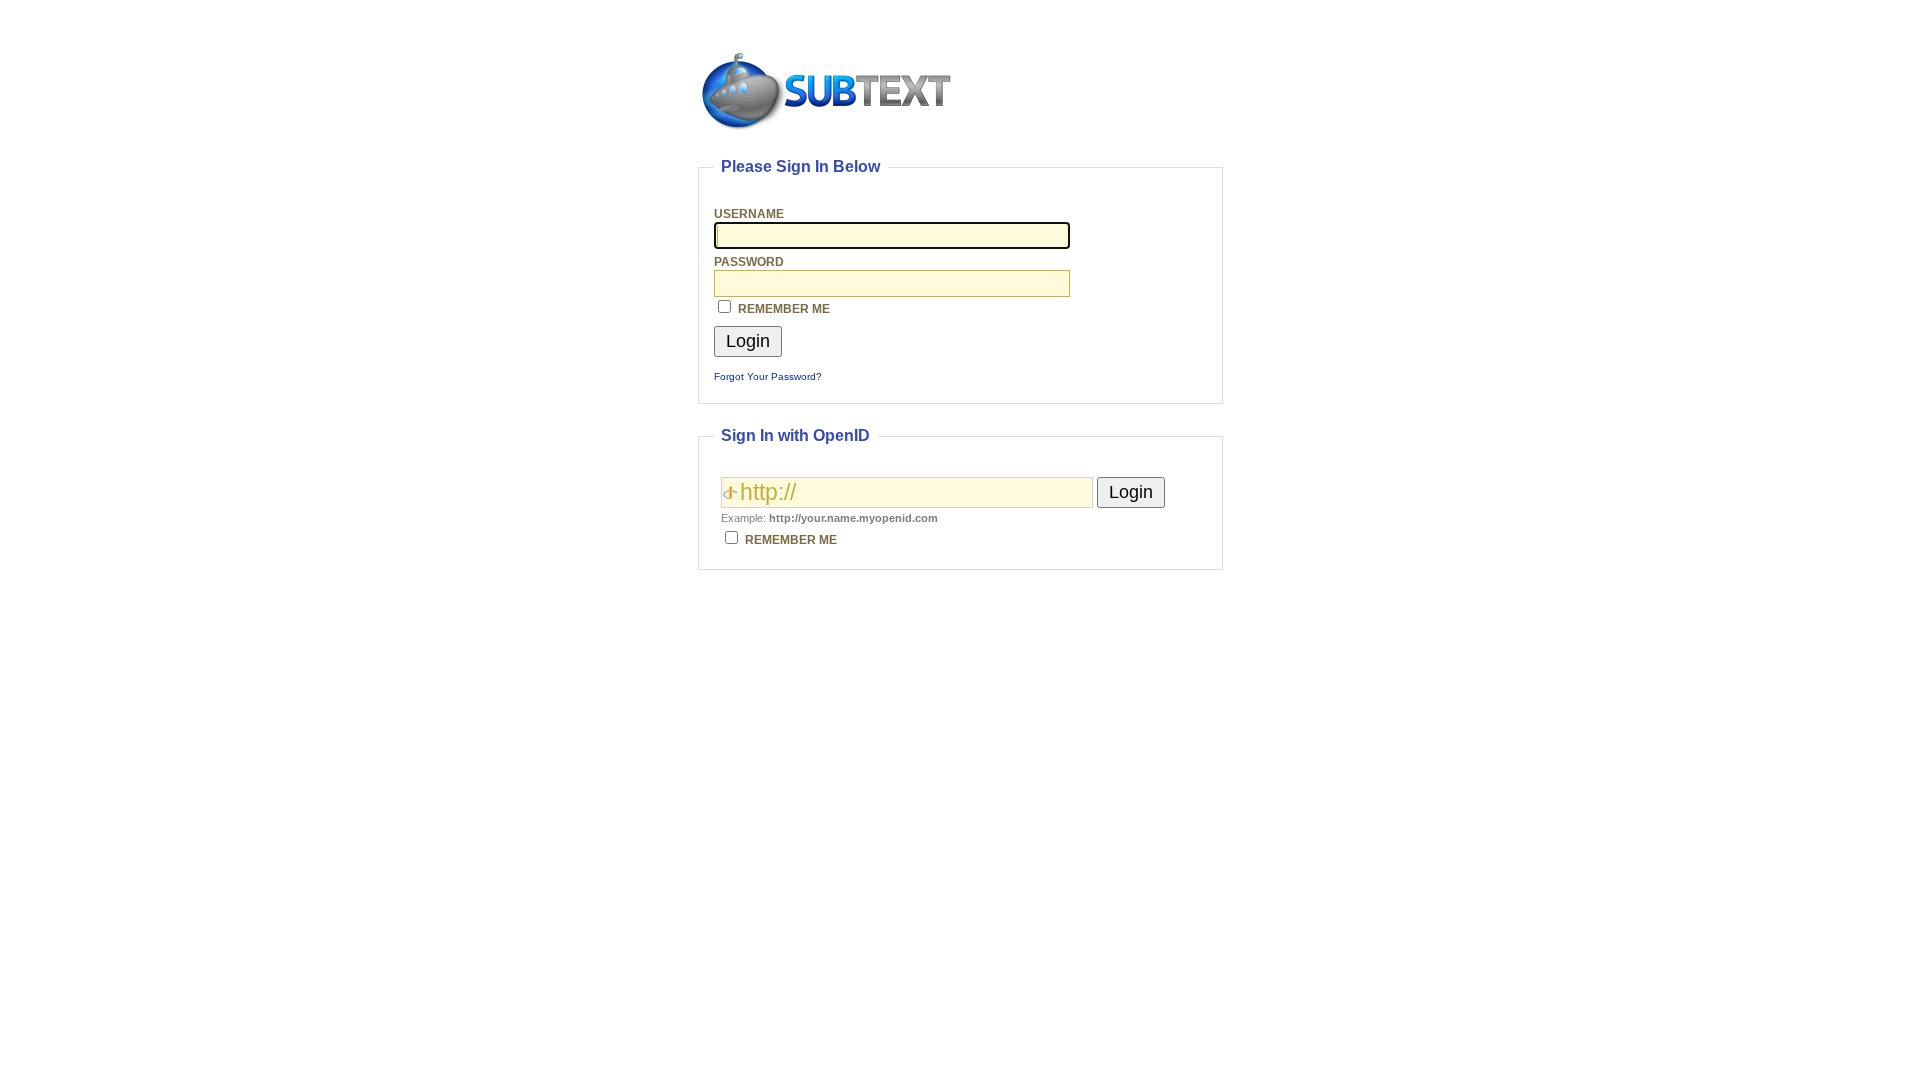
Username (749, 213)
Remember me (784, 308)
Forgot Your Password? (768, 376)
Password (749, 261)
